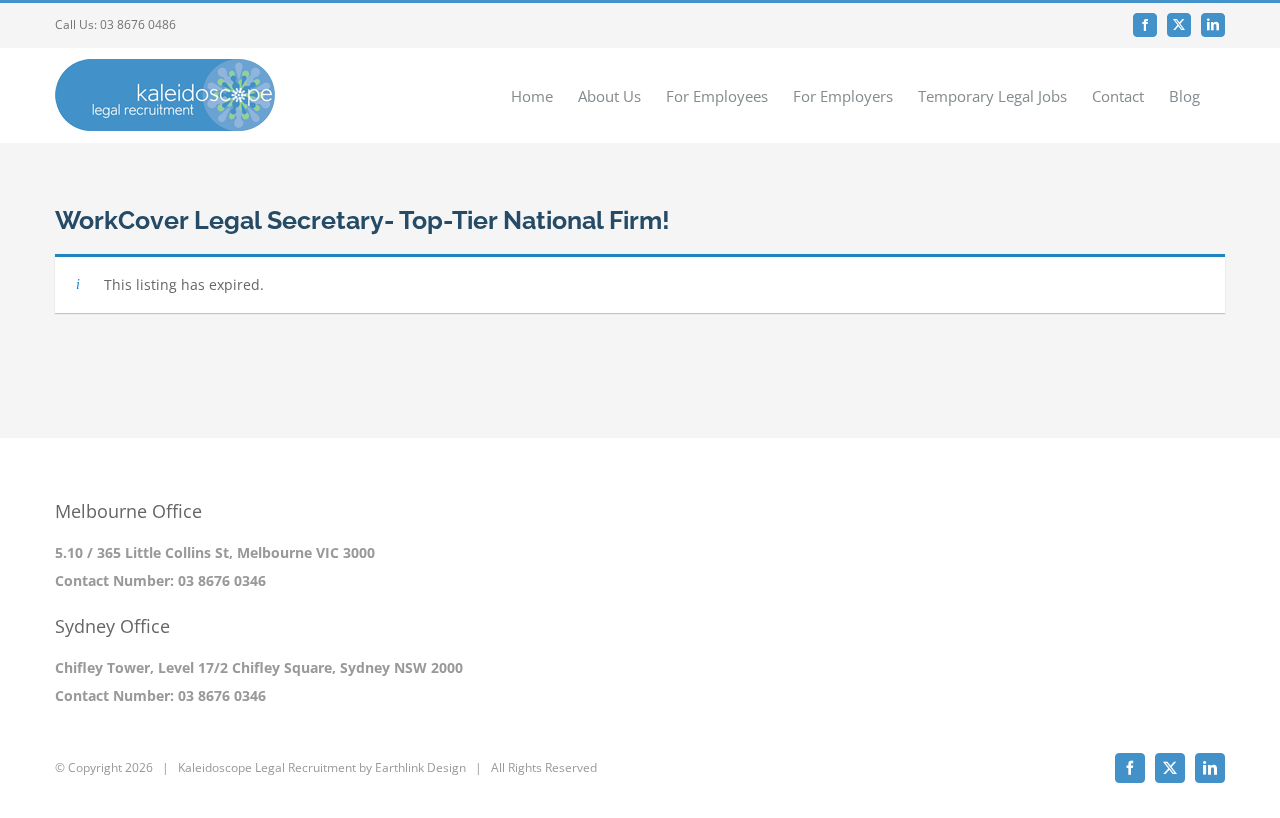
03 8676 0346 (222, 580)
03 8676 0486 (138, 24)
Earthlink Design (420, 767)
